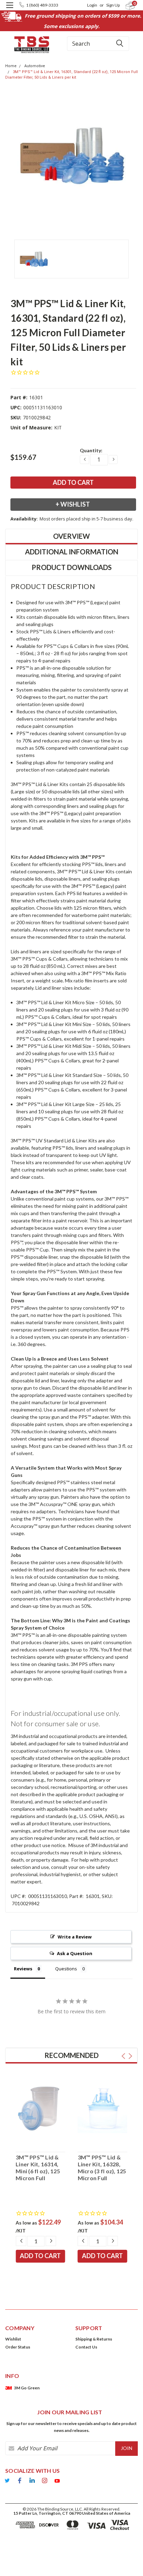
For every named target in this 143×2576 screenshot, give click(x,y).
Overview (71, 536)
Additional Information (72, 552)
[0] (126, 5)
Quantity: (91, 450)
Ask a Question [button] (75, 1953)
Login (92, 5)
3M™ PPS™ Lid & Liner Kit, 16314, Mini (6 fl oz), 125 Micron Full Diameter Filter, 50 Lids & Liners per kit (38, 2168)
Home (11, 66)
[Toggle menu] (10, 10)
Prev (123, 2056)
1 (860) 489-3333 (42, 5)
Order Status (18, 2347)
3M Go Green (27, 2388)
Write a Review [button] (75, 1937)
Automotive (35, 66)
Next (130, 2056)
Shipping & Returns (94, 2339)
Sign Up (113, 5)
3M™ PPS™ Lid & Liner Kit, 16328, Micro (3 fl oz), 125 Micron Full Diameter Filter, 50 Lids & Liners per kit (102, 2168)
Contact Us (86, 2347)
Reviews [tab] (23, 1969)
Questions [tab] (66, 1969)
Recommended (71, 2055)
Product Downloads (72, 567)
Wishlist (13, 2339)
